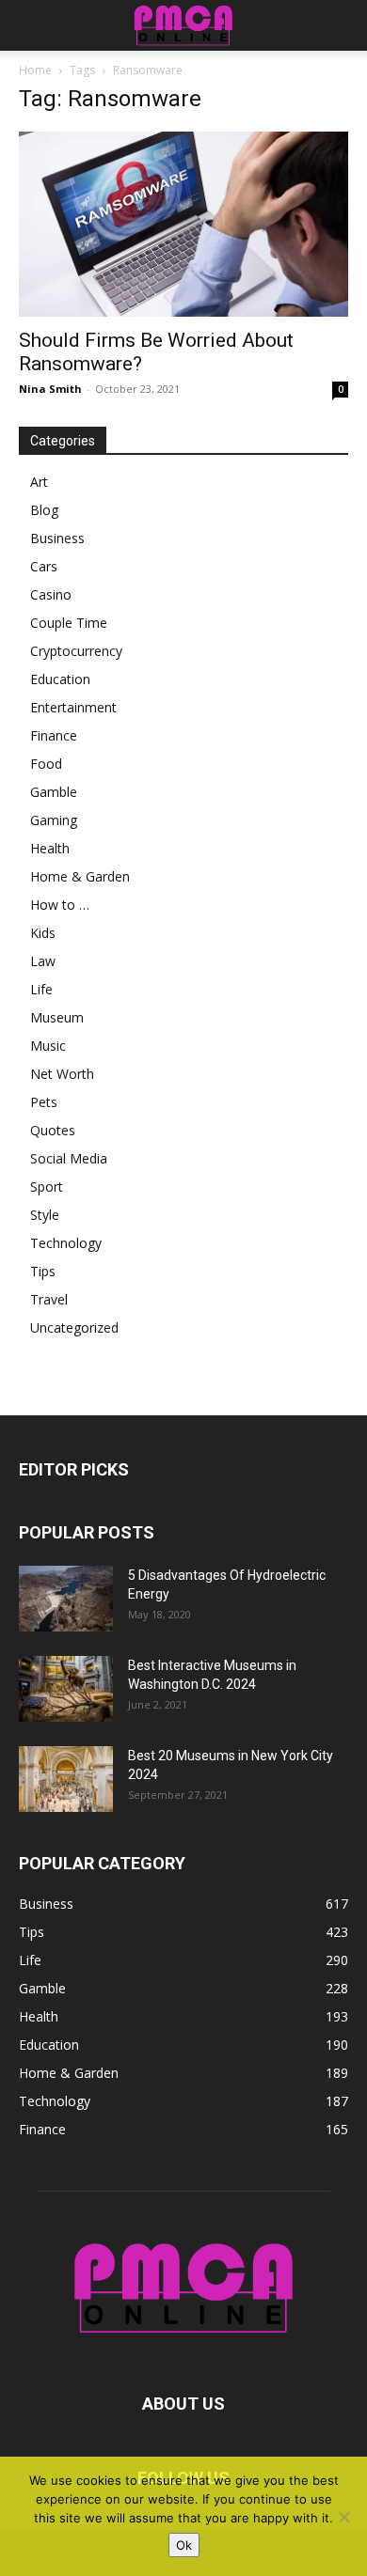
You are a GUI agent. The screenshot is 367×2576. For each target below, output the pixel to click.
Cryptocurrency (76, 651)
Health (50, 848)
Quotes (53, 1130)
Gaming (54, 820)
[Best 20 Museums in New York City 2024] (66, 1779)
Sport (47, 1187)
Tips (43, 1271)
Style (45, 1215)
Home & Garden (80, 876)
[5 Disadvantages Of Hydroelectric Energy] (66, 1599)
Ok (184, 2545)
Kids (43, 933)
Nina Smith (50, 389)
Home (35, 70)
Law (43, 961)
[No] (343, 2517)
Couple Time (69, 623)
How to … (60, 905)
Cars (44, 566)
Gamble (54, 792)
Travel (49, 1299)
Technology (66, 1243)
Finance (54, 735)
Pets (44, 1102)
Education (60, 679)
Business (57, 538)
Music (48, 1046)
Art (39, 482)
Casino (51, 594)
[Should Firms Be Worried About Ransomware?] (183, 224)
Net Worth (62, 1074)
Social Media (69, 1158)
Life (41, 989)
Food (46, 764)
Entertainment (73, 707)
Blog (44, 510)
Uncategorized (74, 1327)
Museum (57, 1017)
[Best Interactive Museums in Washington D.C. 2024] (66, 1689)
